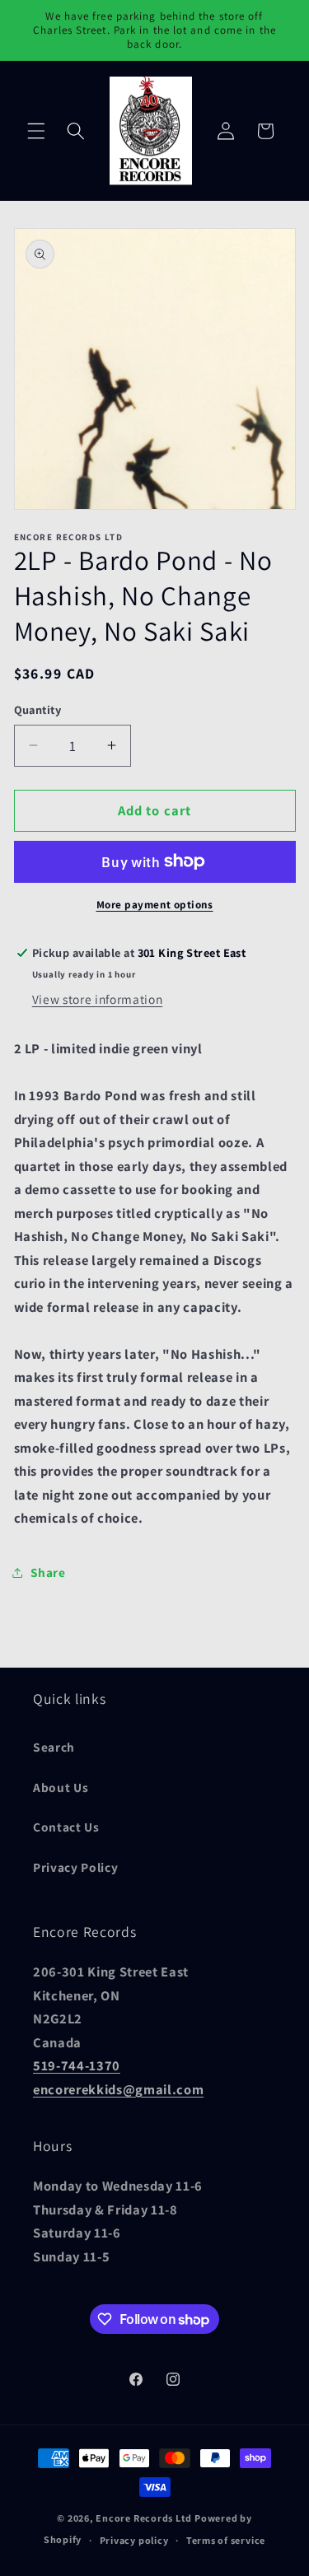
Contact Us (66, 1827)
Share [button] (48, 1572)
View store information (98, 999)
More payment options (155, 905)
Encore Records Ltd (144, 2518)
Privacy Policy (75, 1867)
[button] (36, 131)
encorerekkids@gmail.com (118, 2089)
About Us (61, 1787)
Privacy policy (134, 2540)
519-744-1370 (77, 2065)
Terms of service (226, 2540)
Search (54, 1747)
